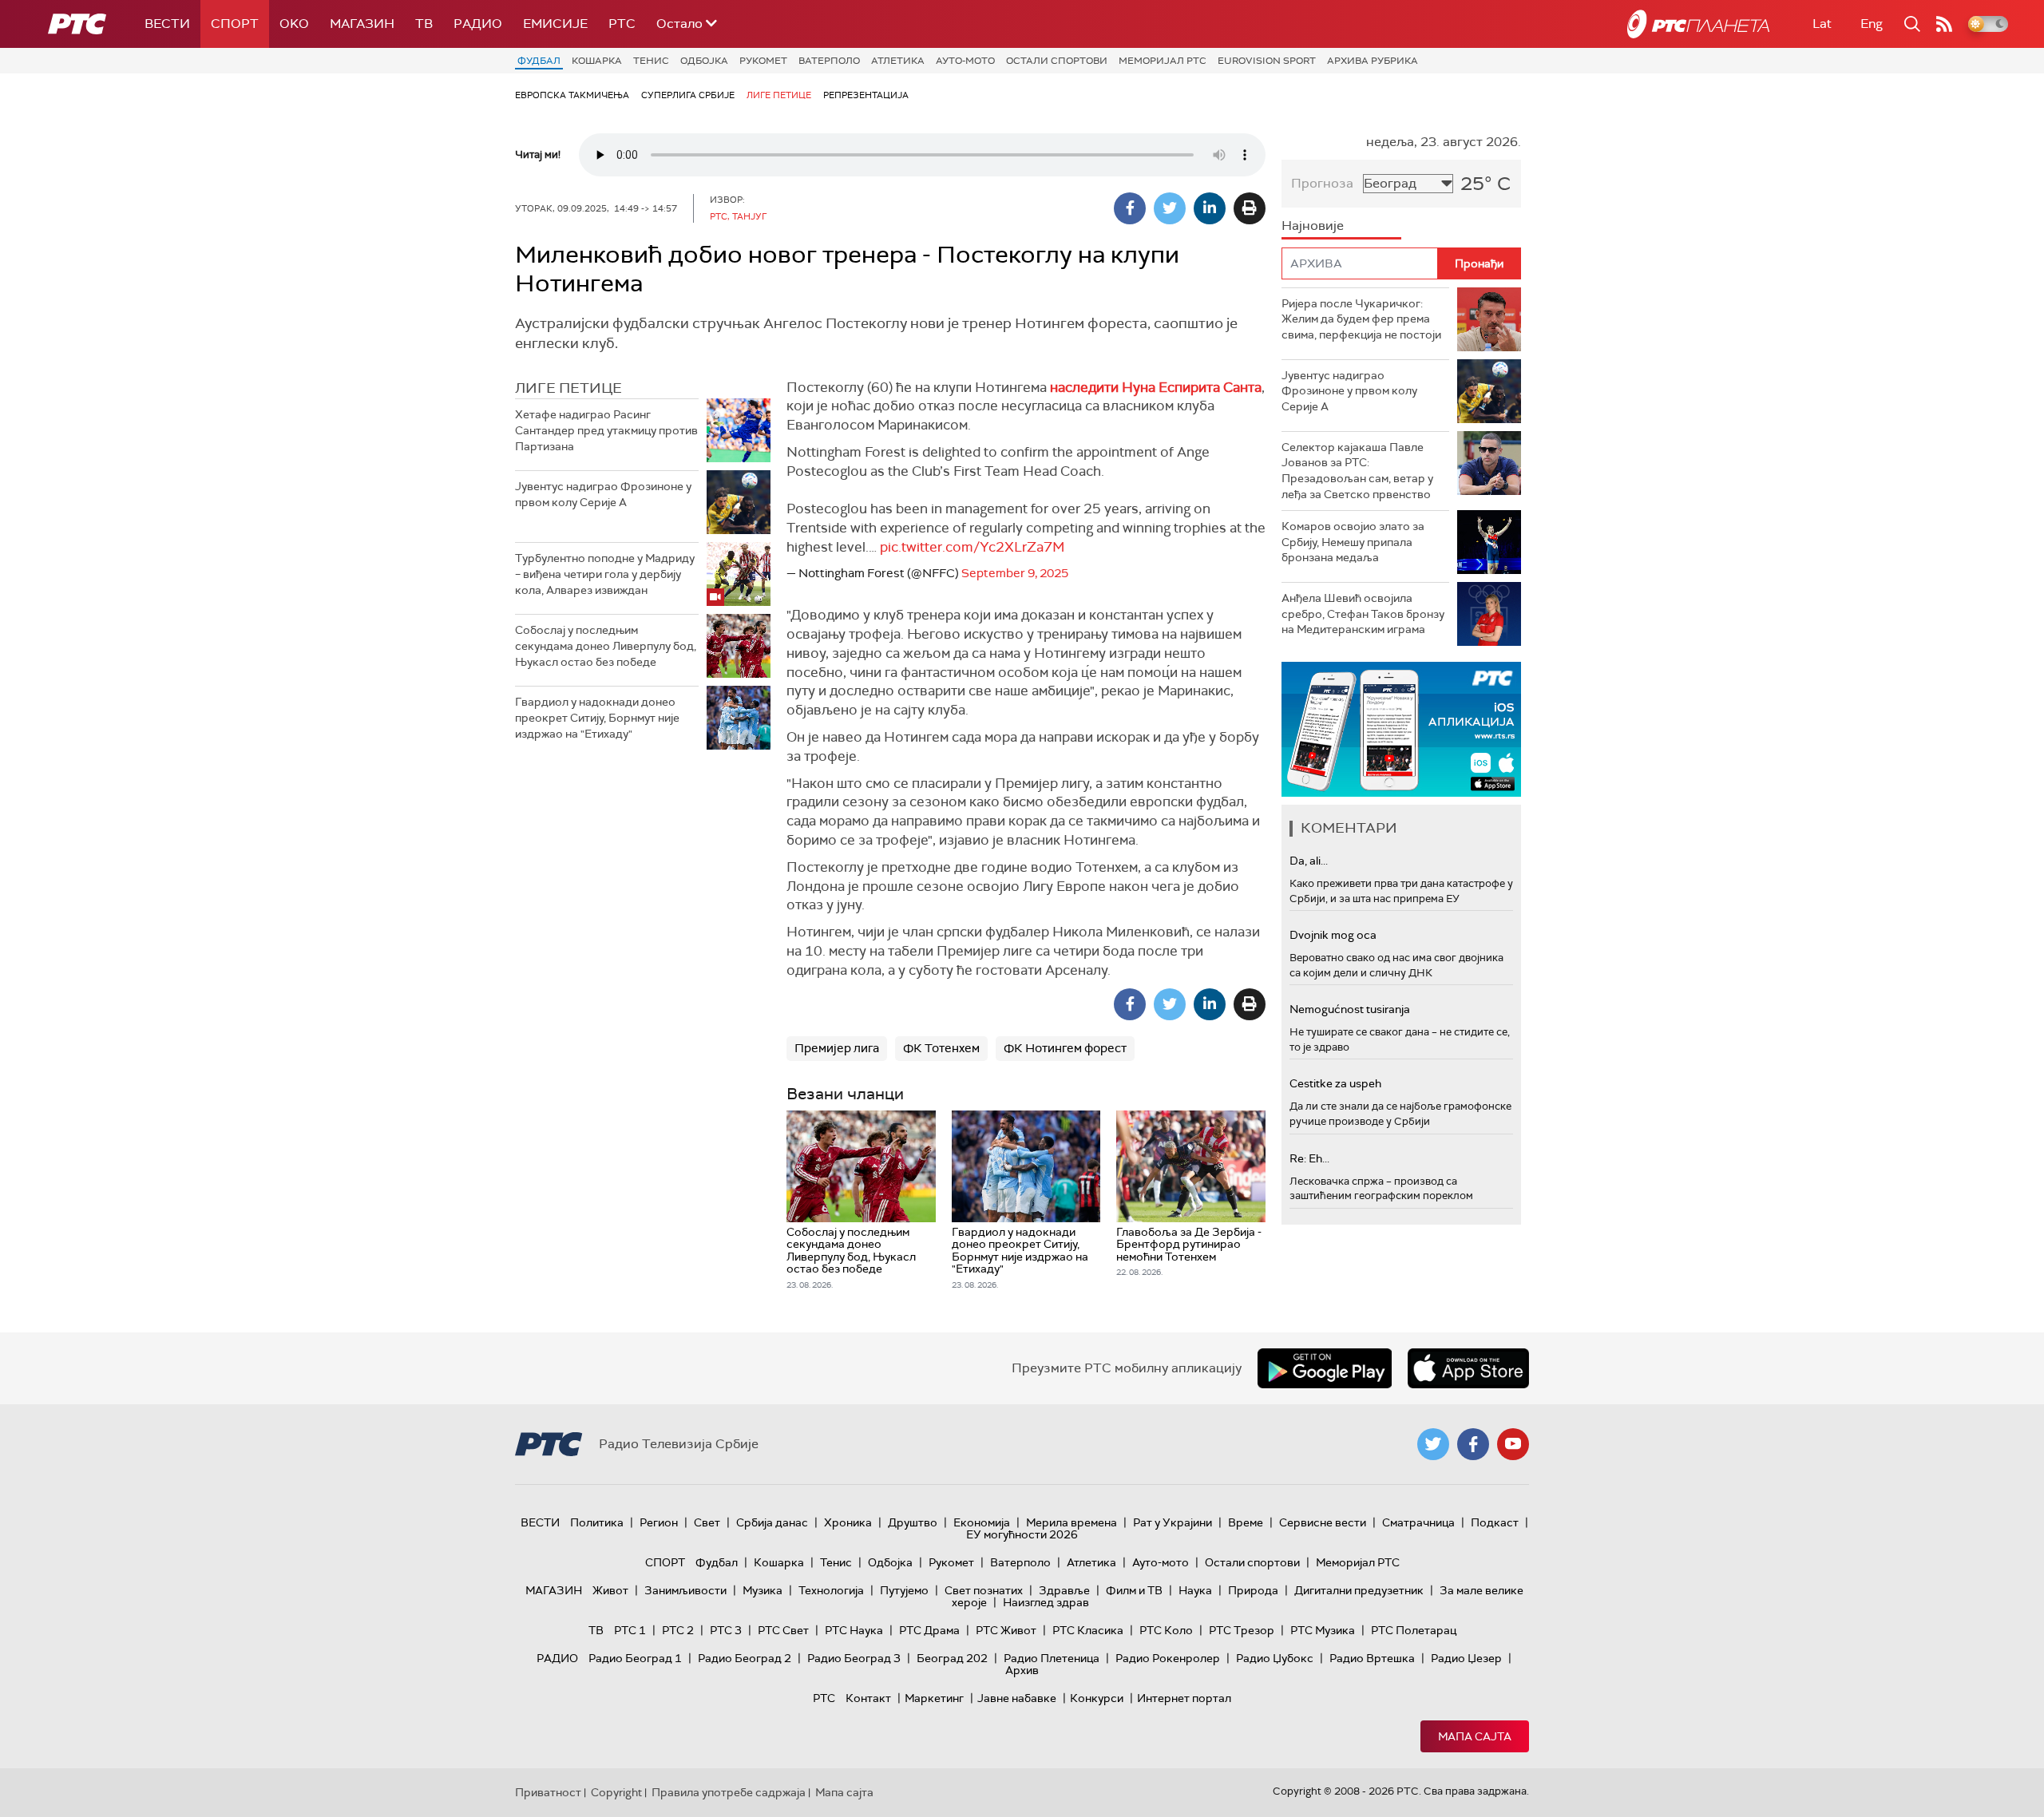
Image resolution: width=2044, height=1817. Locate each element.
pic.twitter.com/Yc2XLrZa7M (972, 547)
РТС (622, 24)
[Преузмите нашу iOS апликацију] (1468, 1368)
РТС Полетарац (1414, 1630)
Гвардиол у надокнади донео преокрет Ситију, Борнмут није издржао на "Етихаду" (597, 717)
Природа (1253, 1590)
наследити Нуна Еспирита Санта (1156, 387)
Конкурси (1097, 1698)
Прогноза (1322, 183)
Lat (1822, 24)
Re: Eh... (1309, 1158)
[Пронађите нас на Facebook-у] (1473, 1444)
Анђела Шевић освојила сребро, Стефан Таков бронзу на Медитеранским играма (1363, 614)
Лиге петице (779, 95)
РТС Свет (783, 1630)
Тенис (651, 61)
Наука (1195, 1590)
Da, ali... (1309, 861)
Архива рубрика (1373, 61)
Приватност (548, 1792)
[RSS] (1944, 24)
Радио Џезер (1466, 1658)
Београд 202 (952, 1658)
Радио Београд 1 (635, 1658)
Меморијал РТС (1163, 61)
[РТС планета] (1698, 24)
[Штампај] (1250, 208)
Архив (1022, 1670)
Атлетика (898, 61)
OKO (294, 24)
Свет (707, 1522)
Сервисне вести (1323, 1522)
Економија (982, 1522)
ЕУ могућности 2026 (1022, 1534)
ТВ (424, 24)
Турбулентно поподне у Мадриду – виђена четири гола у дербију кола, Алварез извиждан (605, 574)
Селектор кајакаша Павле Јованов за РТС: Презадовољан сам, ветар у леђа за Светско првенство (1357, 471)
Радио (478, 24)
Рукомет (763, 61)
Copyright (616, 1792)
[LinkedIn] (1210, 208)
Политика (597, 1522)
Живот (610, 1590)
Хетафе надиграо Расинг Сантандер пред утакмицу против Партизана (606, 430)
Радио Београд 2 (745, 1658)
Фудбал (539, 61)
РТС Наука (854, 1630)
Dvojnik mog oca (1333, 935)
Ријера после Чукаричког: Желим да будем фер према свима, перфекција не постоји (1361, 319)
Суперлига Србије (688, 95)
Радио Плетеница (1052, 1658)
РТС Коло (1166, 1630)
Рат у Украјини (1173, 1522)
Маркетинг (934, 1698)
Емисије (555, 24)
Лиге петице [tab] (568, 388)
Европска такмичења (572, 95)
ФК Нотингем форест (1065, 1048)
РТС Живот (1006, 1630)
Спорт (235, 24)
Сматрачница (1418, 1522)
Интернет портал (1184, 1698)
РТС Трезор (1242, 1630)
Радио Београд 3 (854, 1658)
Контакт (868, 1698)
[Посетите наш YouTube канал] (1513, 1444)
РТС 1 (630, 1630)
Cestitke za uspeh (1335, 1083)
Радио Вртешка (1372, 1658)
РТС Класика (1088, 1630)
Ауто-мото (965, 61)
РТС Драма (929, 1630)
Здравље (1064, 1590)
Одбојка (704, 61)
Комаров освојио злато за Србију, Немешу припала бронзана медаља (1353, 542)
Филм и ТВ (1134, 1590)
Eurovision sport (1267, 61)
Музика (763, 1590)
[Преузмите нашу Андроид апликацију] (1325, 1368)
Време (1246, 1522)
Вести (167, 24)
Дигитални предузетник (1359, 1590)
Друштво (913, 1522)
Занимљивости (685, 1590)
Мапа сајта (1475, 1736)
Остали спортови (1057, 61)
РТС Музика (1323, 1630)
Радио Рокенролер (1168, 1658)
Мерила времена (1072, 1522)
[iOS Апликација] (1401, 729)
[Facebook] (1130, 208)
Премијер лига (837, 1048)
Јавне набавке (1017, 1698)
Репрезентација (866, 95)
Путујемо (904, 1590)
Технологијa (831, 1590)
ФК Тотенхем (941, 1048)
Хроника (848, 1522)
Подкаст (1495, 1522)
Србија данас (772, 1522)
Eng (1872, 24)
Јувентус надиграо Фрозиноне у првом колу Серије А (603, 494)
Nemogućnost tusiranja (1350, 1009)
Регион (659, 1522)
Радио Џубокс (1275, 1658)
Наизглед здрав (1046, 1602)
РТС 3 (726, 1630)
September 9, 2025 (1015, 573)
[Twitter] (1170, 208)
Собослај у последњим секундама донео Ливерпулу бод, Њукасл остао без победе (606, 645)
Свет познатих (984, 1590)
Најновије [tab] (1313, 226)
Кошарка (597, 61)
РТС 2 (678, 1630)
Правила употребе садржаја (729, 1792)
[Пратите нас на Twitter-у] (1433, 1444)
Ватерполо (829, 61)
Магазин (362, 24)
